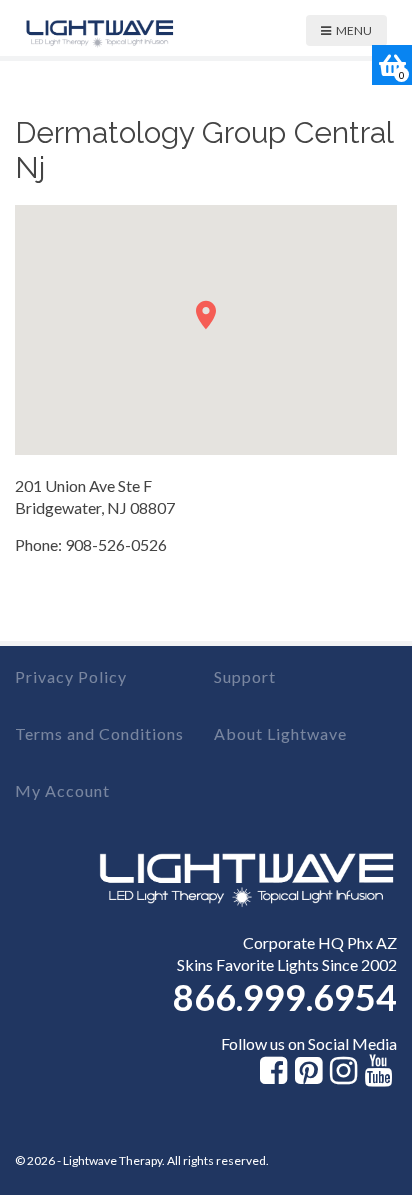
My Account (62, 790)
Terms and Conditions (99, 733)
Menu (354, 30)
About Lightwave (280, 733)
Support (245, 676)
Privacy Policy (71, 676)
